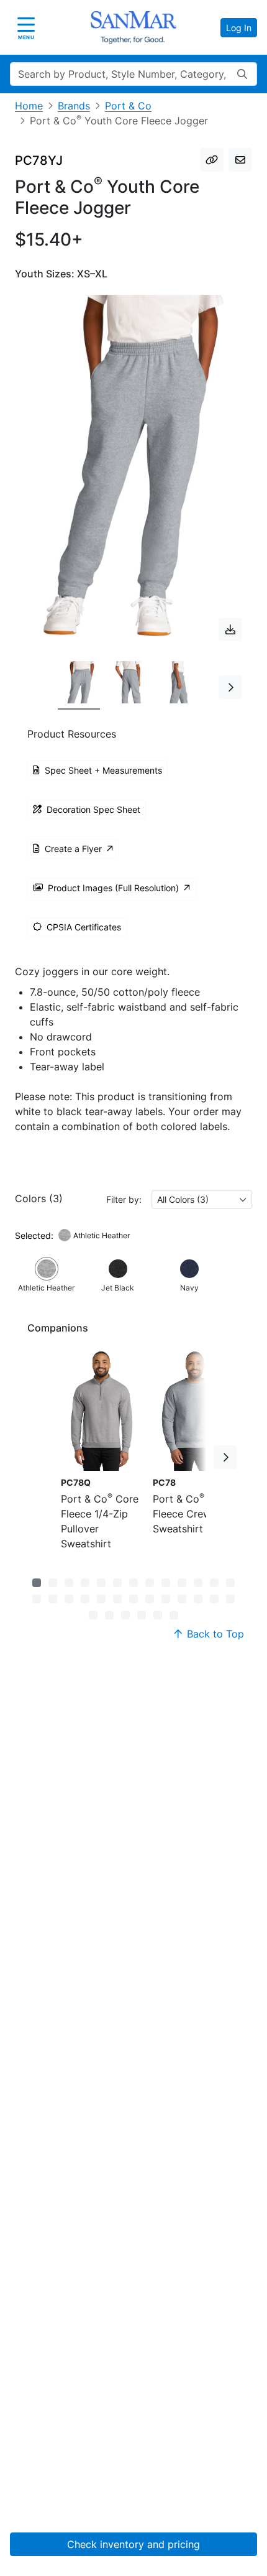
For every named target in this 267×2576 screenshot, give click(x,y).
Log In (239, 28)
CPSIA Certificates (84, 927)
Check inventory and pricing (133, 2544)
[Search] (242, 74)
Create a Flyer (73, 849)
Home (29, 106)
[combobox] (202, 1199)
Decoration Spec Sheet (93, 809)
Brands (74, 106)
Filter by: (124, 1199)
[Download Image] (230, 629)
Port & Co (128, 106)
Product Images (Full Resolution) (113, 888)
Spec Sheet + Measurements (103, 770)
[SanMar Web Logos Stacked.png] (133, 27)
